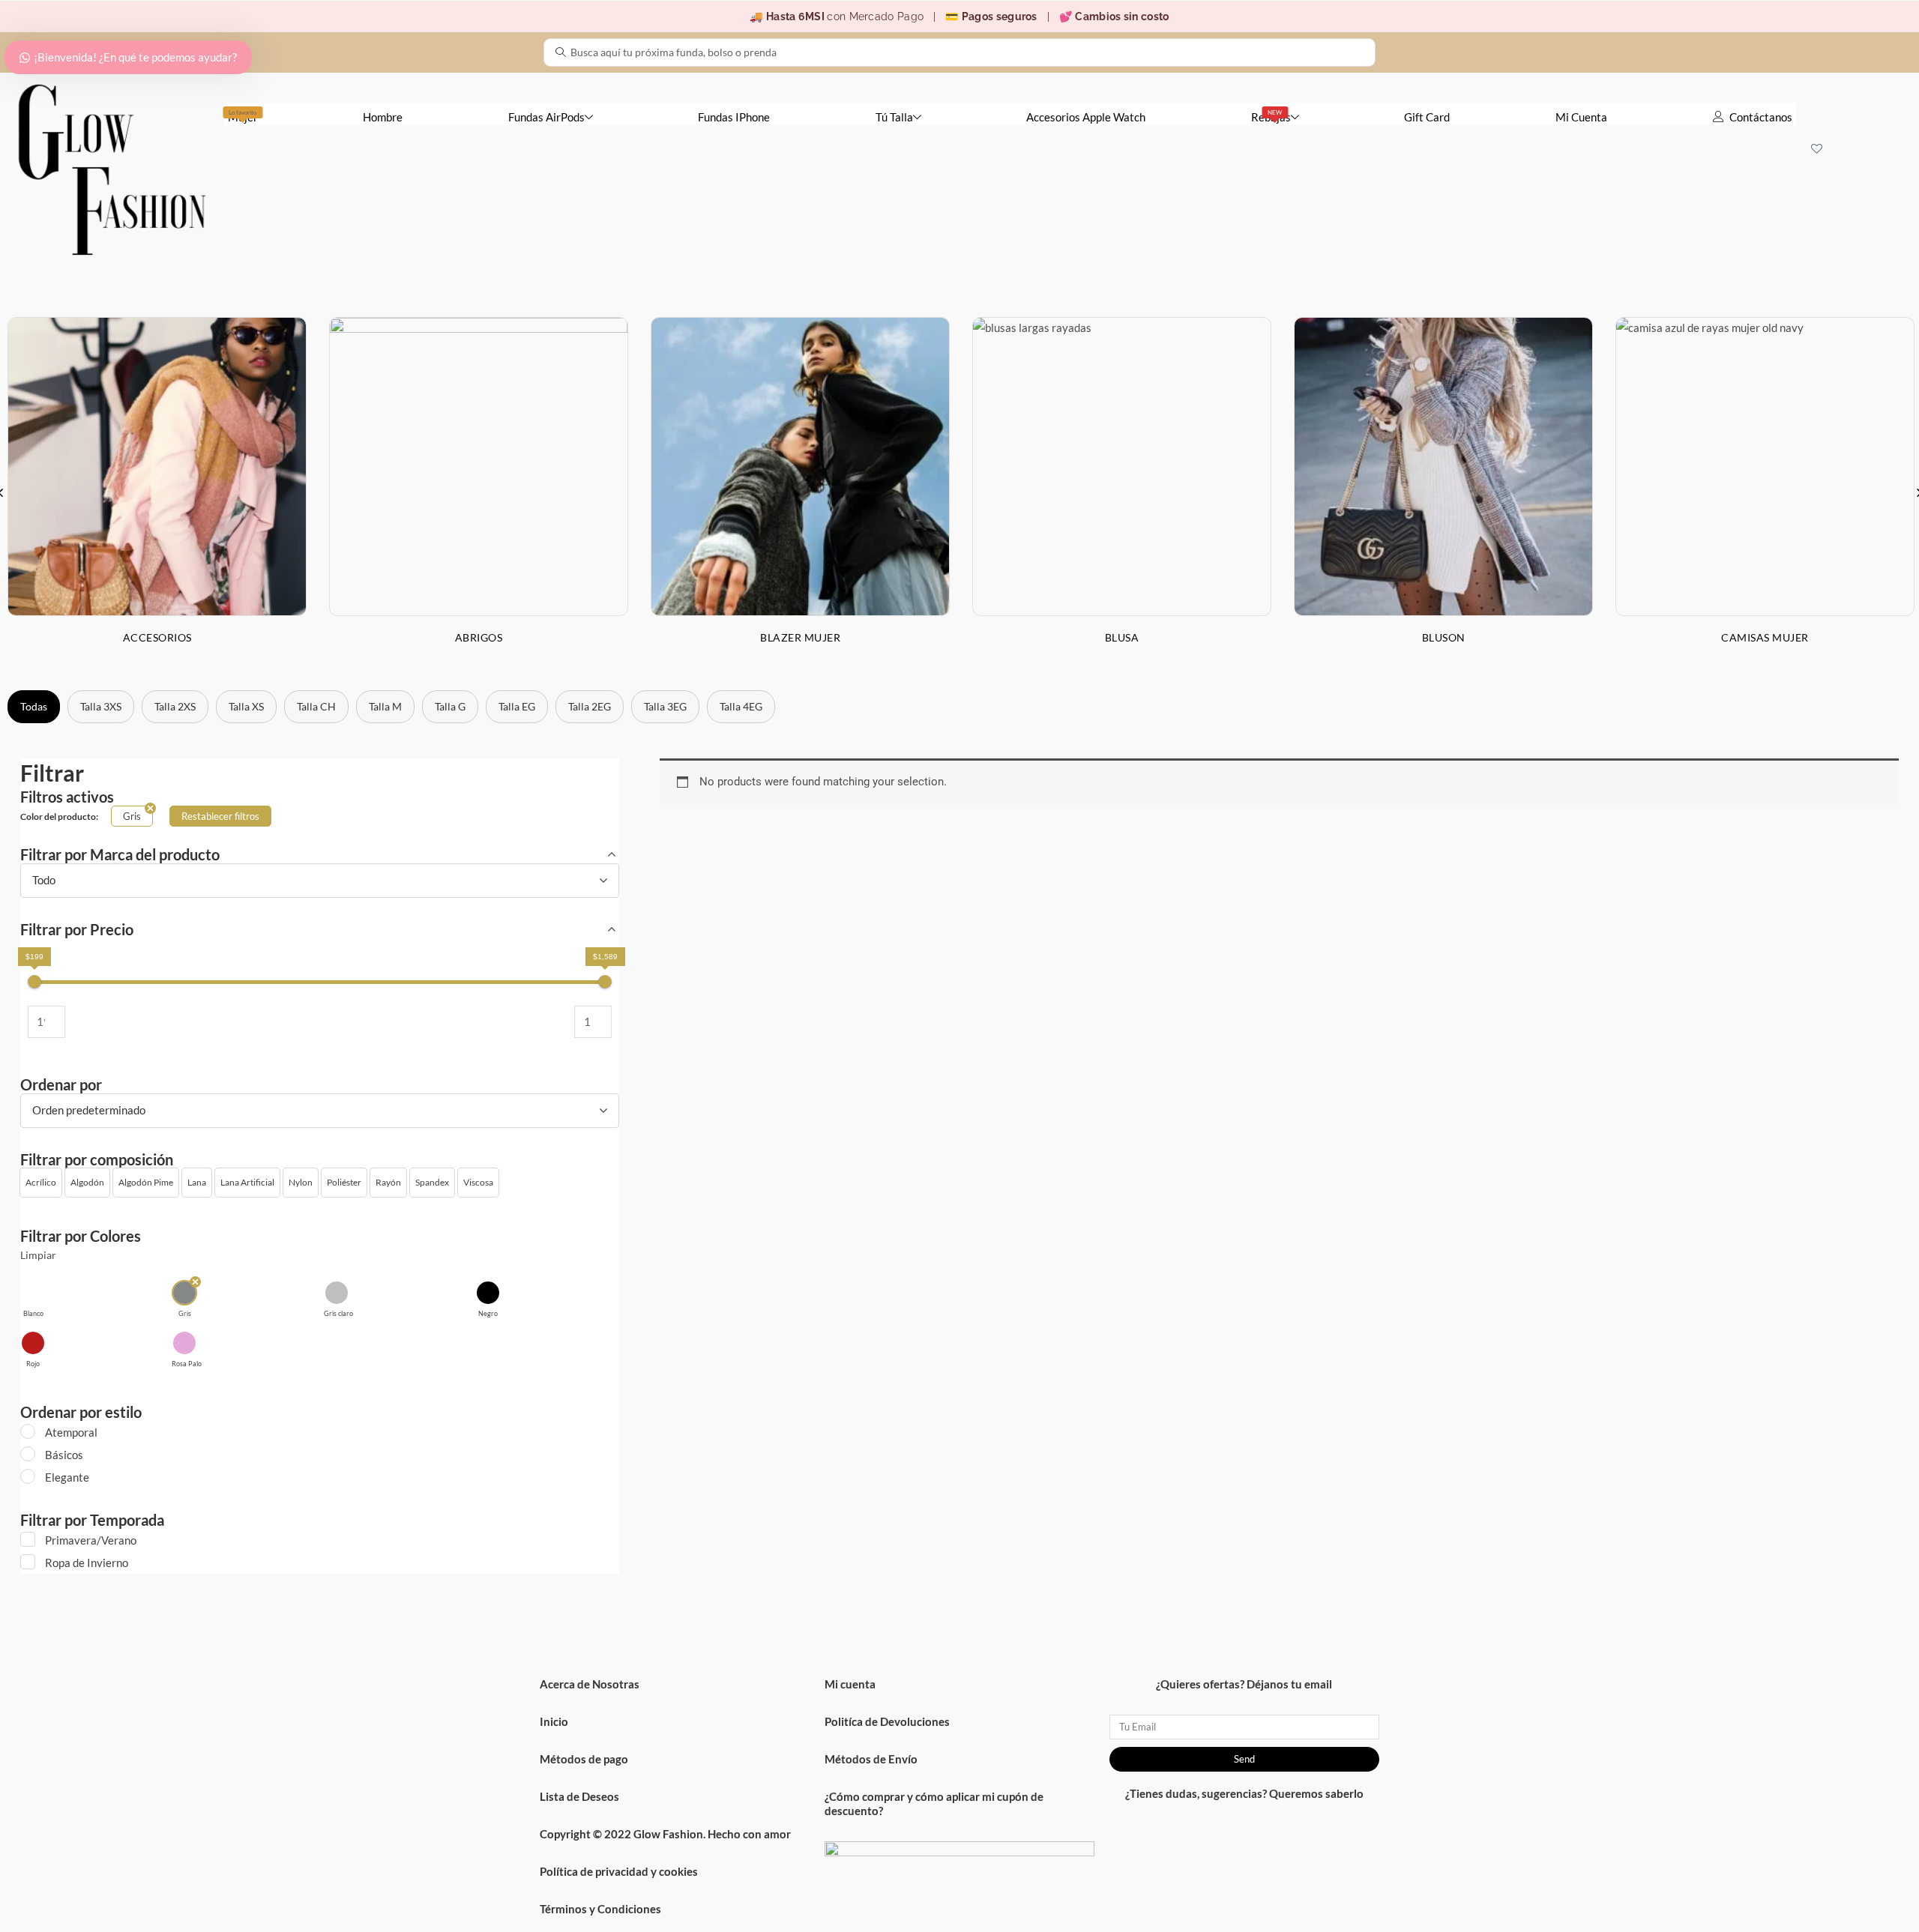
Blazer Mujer (800, 637)
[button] (41, 1183)
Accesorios (157, 637)
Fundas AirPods (546, 117)
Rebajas (1271, 116)
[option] (479, 492)
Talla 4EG (741, 706)
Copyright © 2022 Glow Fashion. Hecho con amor (665, 1834)
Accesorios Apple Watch (1086, 117)
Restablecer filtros (220, 816)
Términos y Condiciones (600, 1909)
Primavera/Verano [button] (91, 1540)
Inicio (554, 1721)
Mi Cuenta (1581, 117)
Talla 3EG (665, 706)
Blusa (1122, 637)
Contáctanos (1761, 117)
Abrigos (479, 637)
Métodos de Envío (871, 1759)
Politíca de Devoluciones (887, 1721)
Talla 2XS (175, 706)
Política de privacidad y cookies (619, 1871)
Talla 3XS (101, 706)
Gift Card (1427, 117)
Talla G (450, 706)
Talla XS (246, 706)
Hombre (383, 117)
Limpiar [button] (38, 1255)
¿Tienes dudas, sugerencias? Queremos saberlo (1244, 1793)
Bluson (1444, 637)
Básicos (64, 1455)
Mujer (243, 116)
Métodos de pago (584, 1759)
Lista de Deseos (579, 1796)
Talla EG (517, 706)
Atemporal (71, 1432)
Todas (34, 706)
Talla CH (316, 706)
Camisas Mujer (1765, 637)
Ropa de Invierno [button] (87, 1563)
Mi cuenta (850, 1684)
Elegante (67, 1477)
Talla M (385, 706)
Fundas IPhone (734, 117)
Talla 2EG (590, 706)
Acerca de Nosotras (590, 1684)
